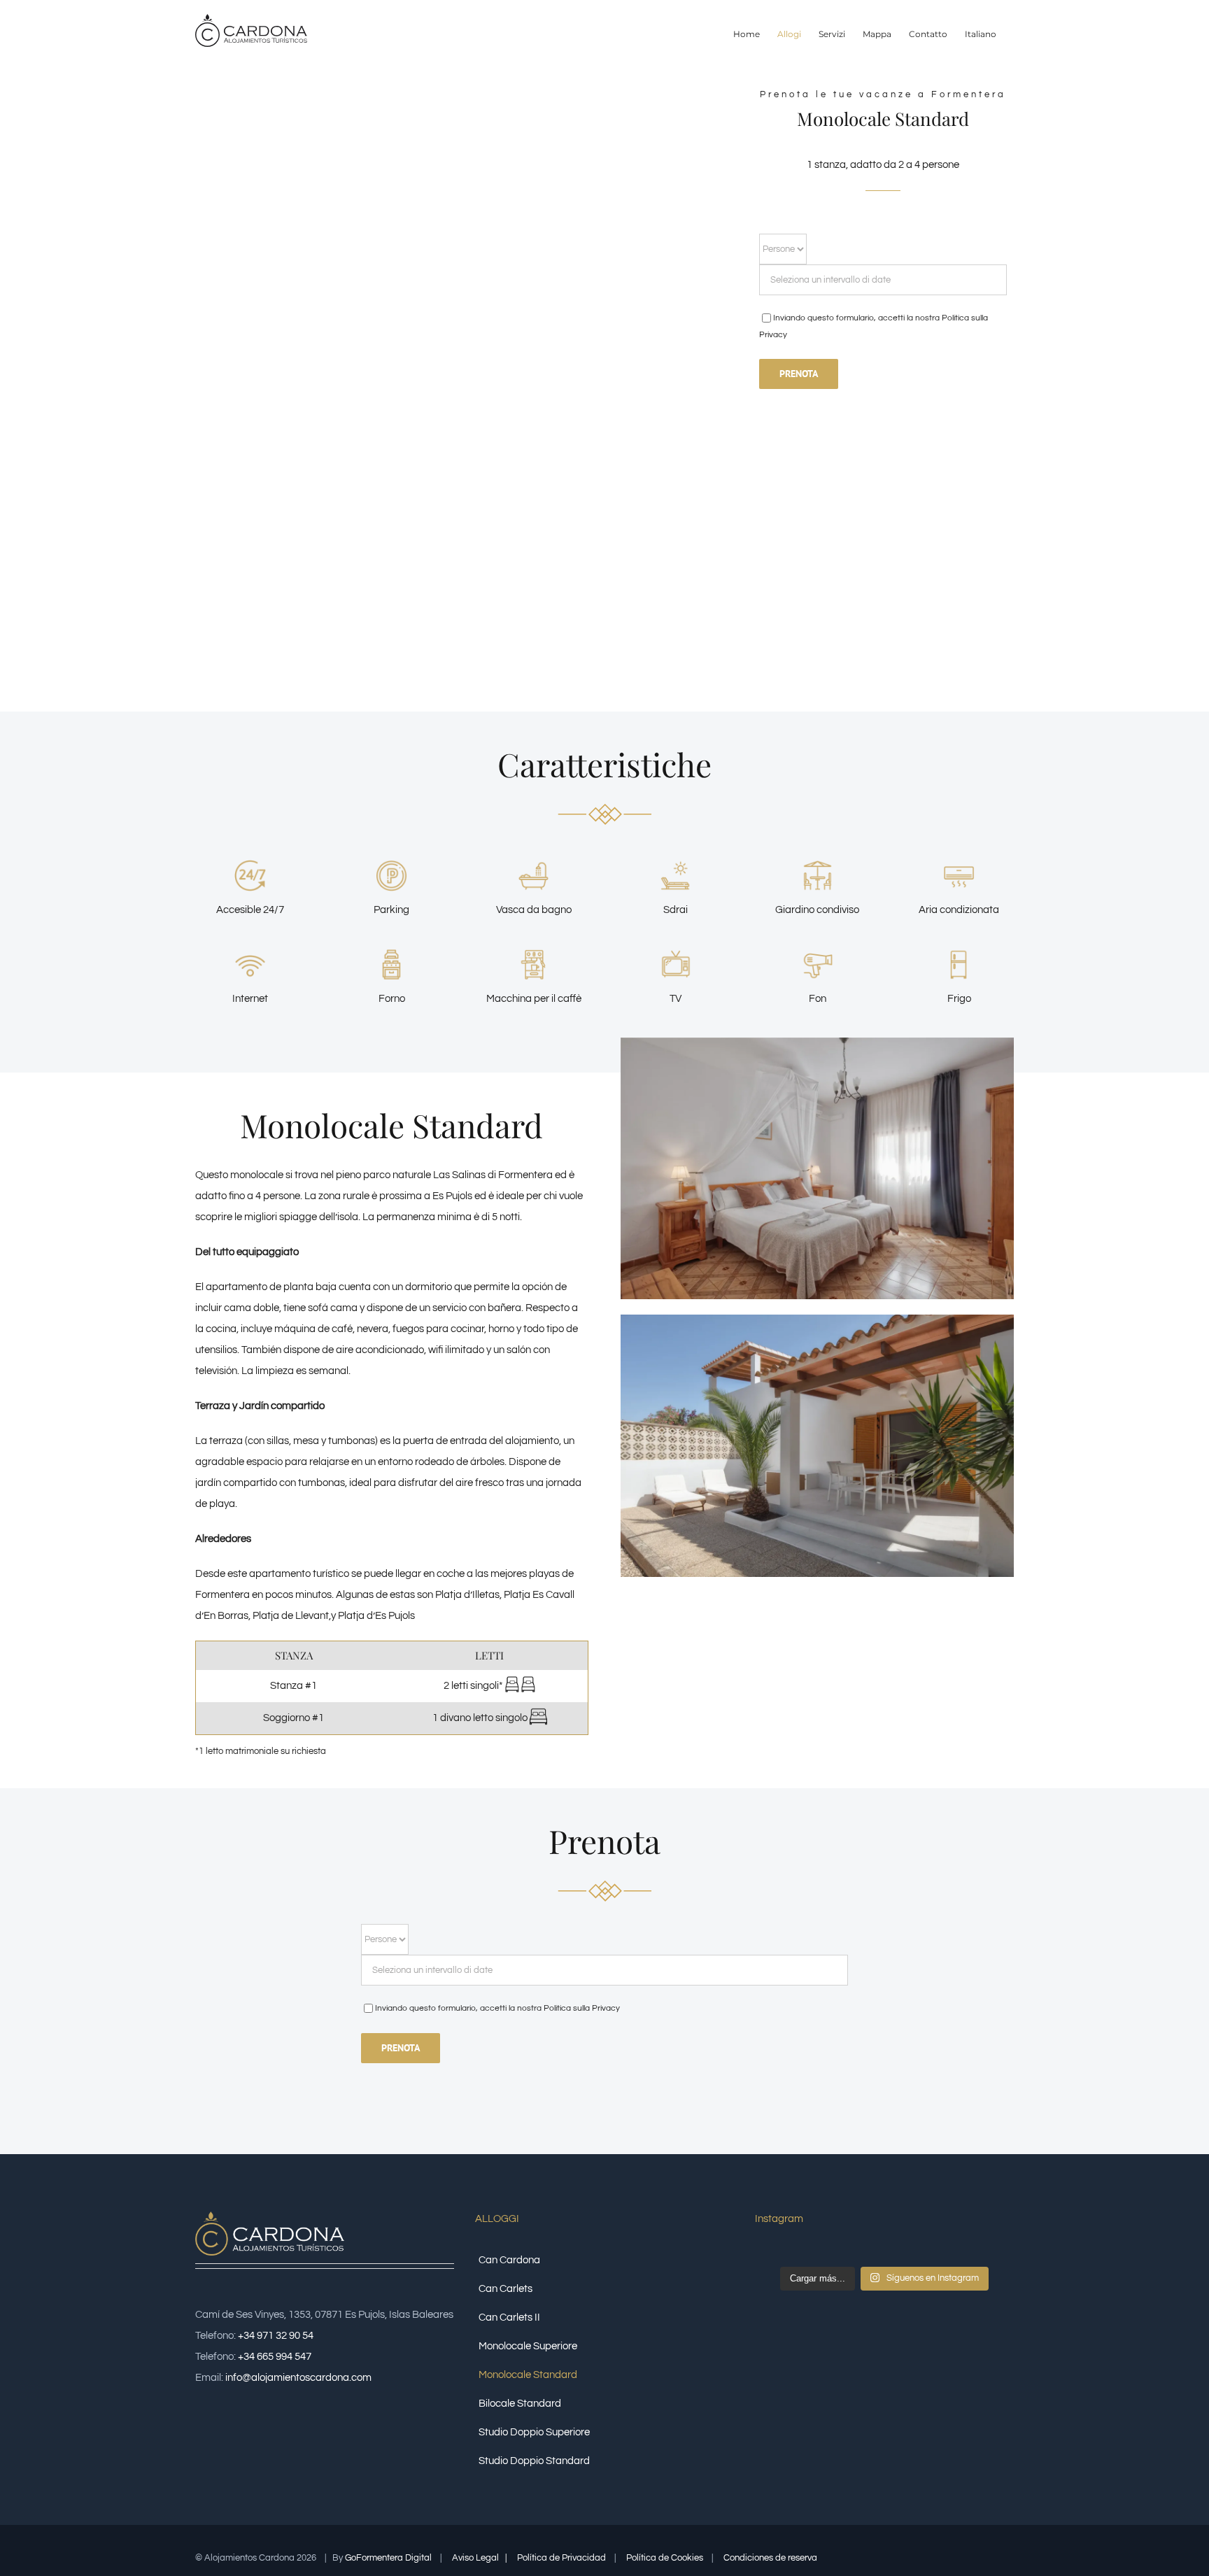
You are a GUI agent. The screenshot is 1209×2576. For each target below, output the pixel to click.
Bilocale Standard (520, 2404)
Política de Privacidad (563, 2558)
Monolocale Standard (528, 2375)
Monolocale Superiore (528, 2346)
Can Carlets (505, 2289)
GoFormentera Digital (388, 2558)
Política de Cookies (666, 2558)
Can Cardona (509, 2260)
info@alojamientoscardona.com (298, 2378)
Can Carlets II (509, 2317)
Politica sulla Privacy (582, 2008)
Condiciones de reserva (771, 2558)
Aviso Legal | (480, 2558)
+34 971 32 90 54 (276, 2336)
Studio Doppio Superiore (534, 2432)
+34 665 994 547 (275, 2357)
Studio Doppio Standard (534, 2461)
